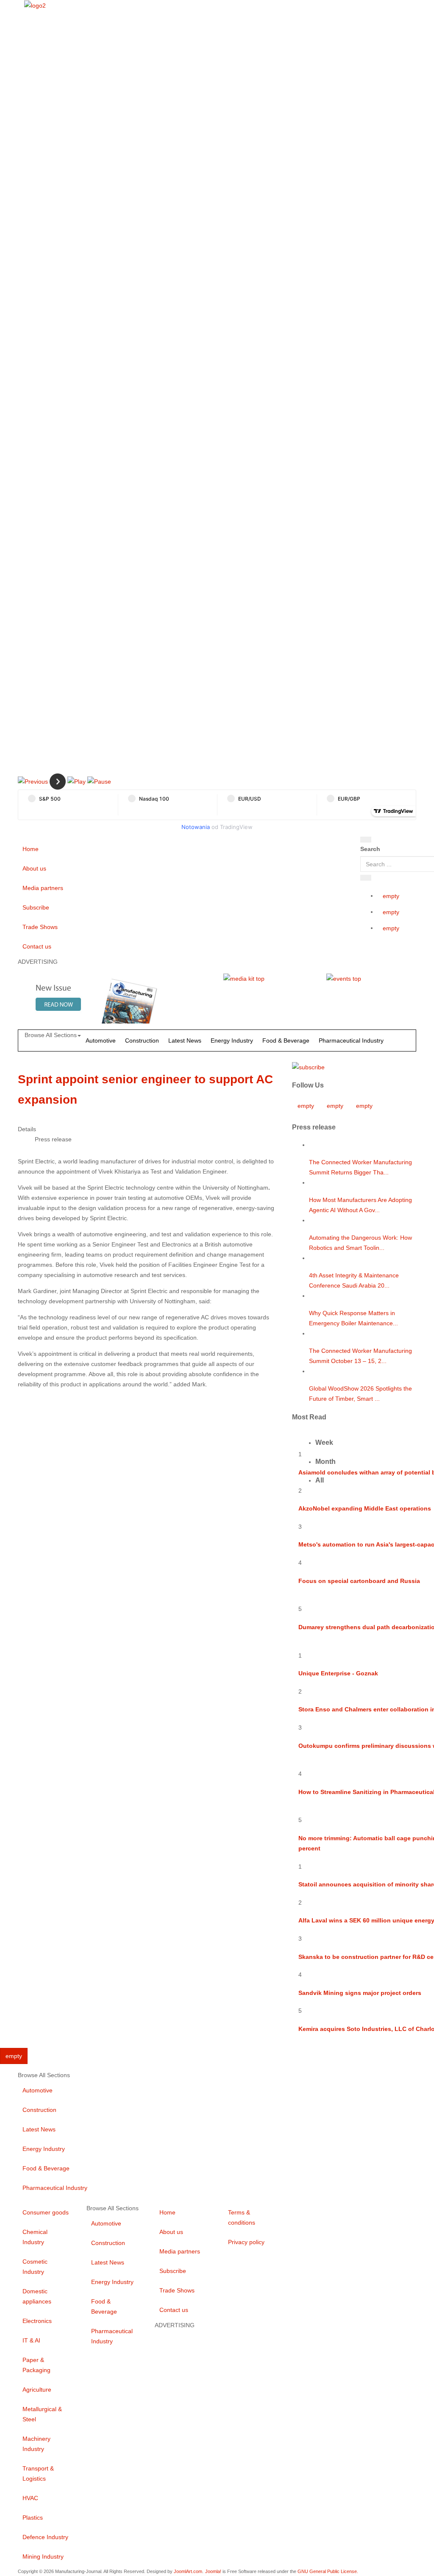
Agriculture (37, 2390)
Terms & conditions (242, 2217)
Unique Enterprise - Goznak (338, 1673)
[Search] (366, 840)
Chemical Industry (35, 2237)
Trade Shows (40, 927)
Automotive (101, 1040)
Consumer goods (46, 2212)
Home (31, 849)
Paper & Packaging (36, 2365)
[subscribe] (308, 1066)
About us (34, 868)
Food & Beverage (286, 1040)
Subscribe (36, 907)
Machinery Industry (36, 2444)
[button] (33, 781)
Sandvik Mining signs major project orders (360, 1993)
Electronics (37, 2321)
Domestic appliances (37, 2296)
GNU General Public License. (328, 2571)
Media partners (43, 888)
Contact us (37, 946)
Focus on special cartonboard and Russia (359, 1581)
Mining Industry (43, 2557)
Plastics (33, 2518)
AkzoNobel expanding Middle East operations (365, 1508)
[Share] (366, 878)
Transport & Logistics (38, 2473)
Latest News (185, 1040)
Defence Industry (45, 2537)
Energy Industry (232, 1040)
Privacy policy (246, 2242)
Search (370, 849)
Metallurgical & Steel (42, 2414)
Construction (142, 1040)
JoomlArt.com (188, 2571)
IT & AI (31, 2340)
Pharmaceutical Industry (351, 1040)
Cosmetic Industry (35, 2267)
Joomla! (213, 2571)
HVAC (30, 2498)
